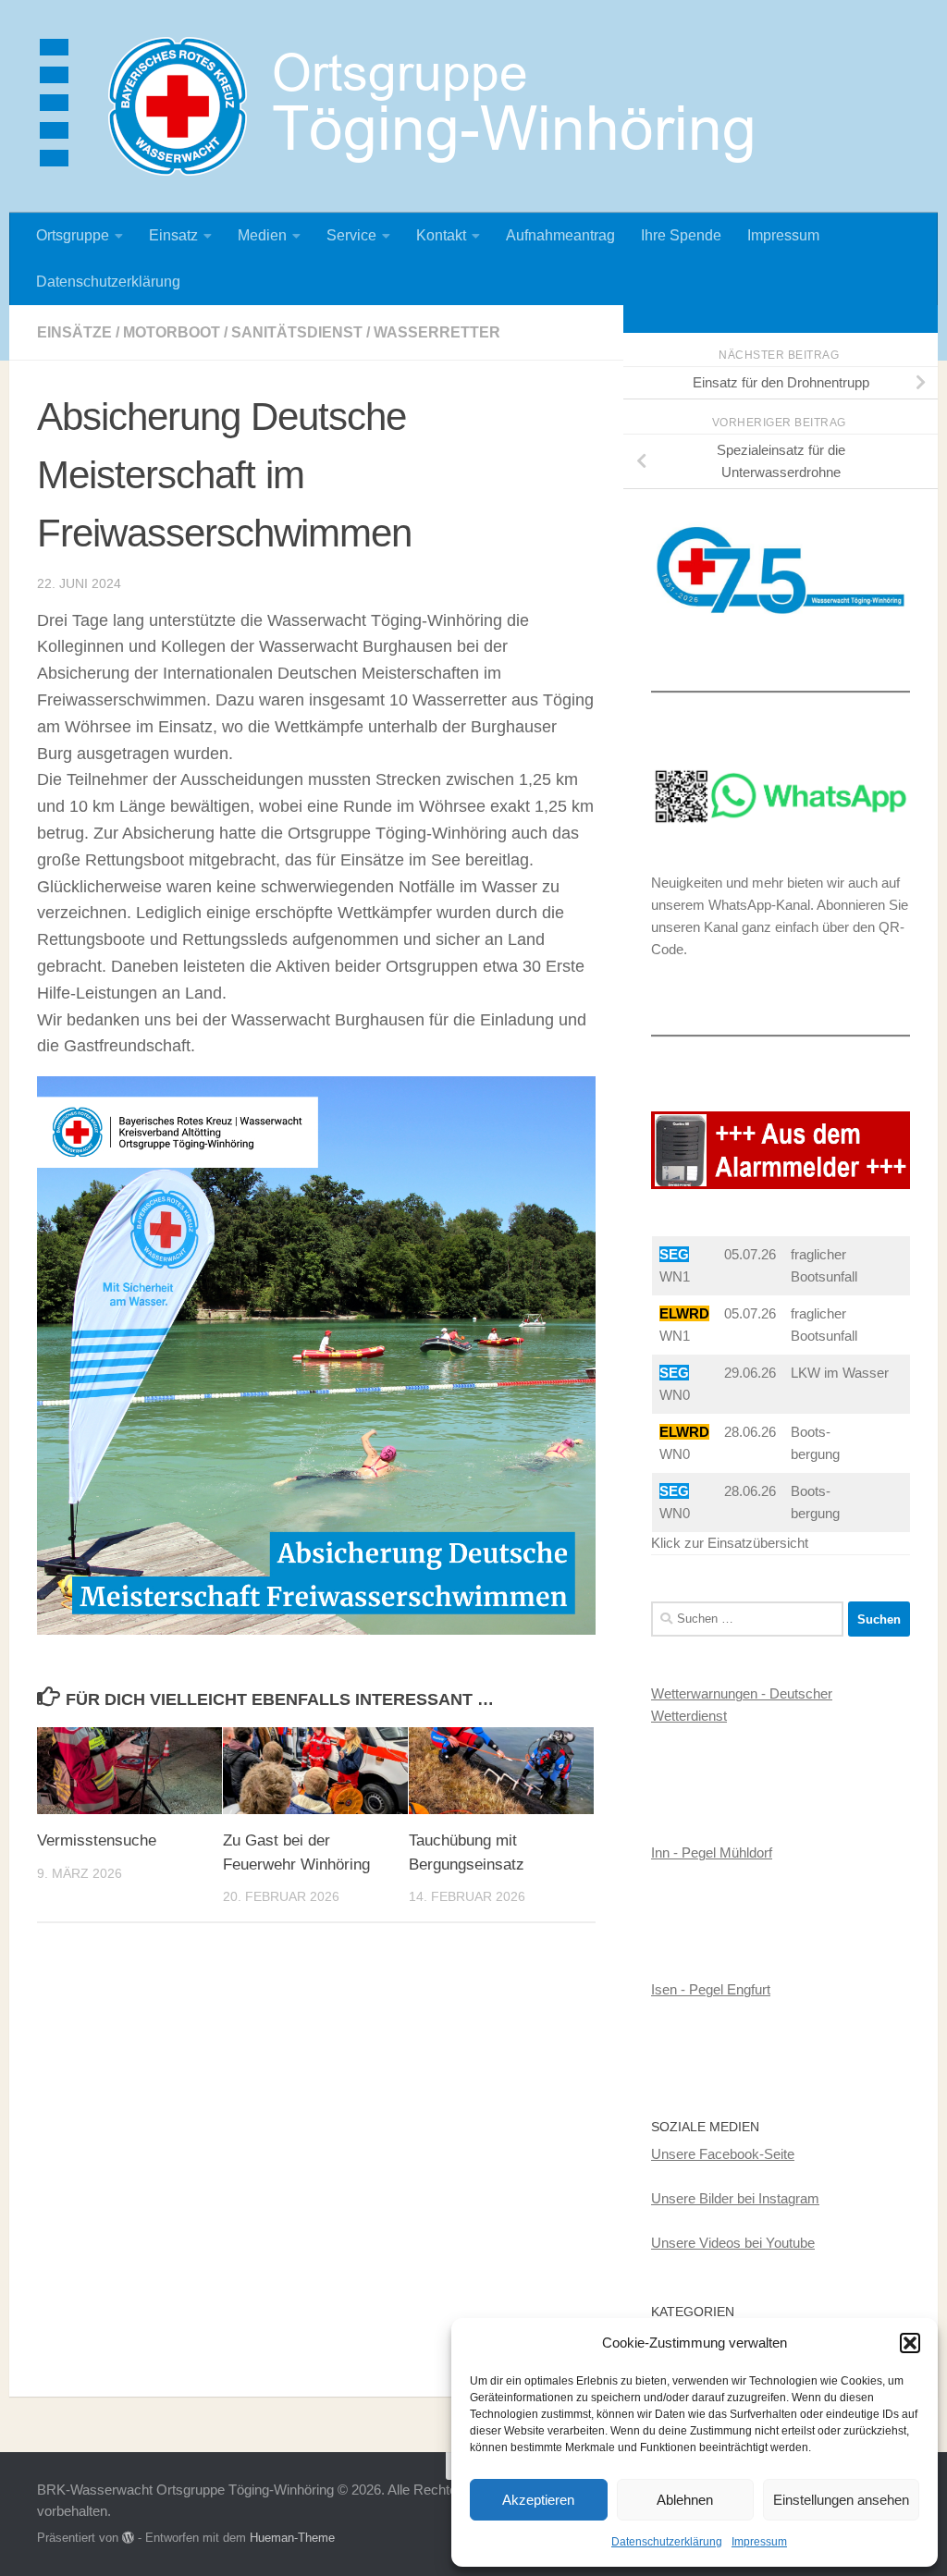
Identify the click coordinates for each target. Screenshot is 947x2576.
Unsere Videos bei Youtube (733, 2243)
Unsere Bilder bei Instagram (735, 2198)
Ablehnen (685, 2500)
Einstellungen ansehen (841, 2500)
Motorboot (172, 332)
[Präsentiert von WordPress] (128, 2538)
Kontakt (441, 235)
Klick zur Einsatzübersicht (730, 1543)
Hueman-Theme (292, 2538)
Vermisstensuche (97, 1840)
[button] (910, 2343)
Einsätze (74, 332)
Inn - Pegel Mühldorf (712, 1852)
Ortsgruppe (73, 235)
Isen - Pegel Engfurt (711, 1989)
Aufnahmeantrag (560, 235)
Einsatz (173, 235)
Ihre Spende (681, 235)
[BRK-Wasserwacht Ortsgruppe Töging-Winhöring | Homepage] (407, 106)
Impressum (759, 2542)
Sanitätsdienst (297, 332)
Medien (262, 235)
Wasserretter (437, 332)
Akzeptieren (538, 2500)
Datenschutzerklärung (667, 2542)
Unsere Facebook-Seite (723, 2154)
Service (351, 235)
